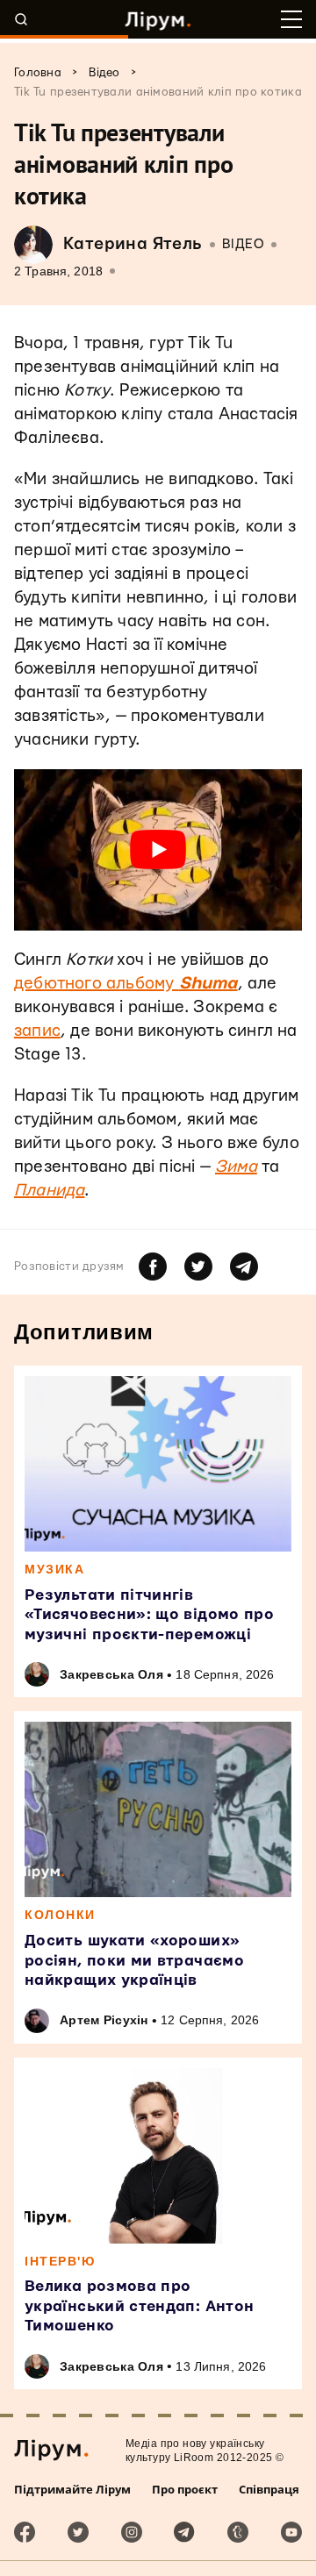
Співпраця (269, 2489)
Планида (49, 1191)
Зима (236, 1167)
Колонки (60, 1915)
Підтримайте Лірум (72, 2489)
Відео (244, 244)
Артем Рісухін (104, 2020)
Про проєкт (185, 2489)
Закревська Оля (111, 1674)
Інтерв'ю (60, 2261)
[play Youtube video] (158, 850)
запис (37, 1031)
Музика (54, 1569)
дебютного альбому (126, 984)
